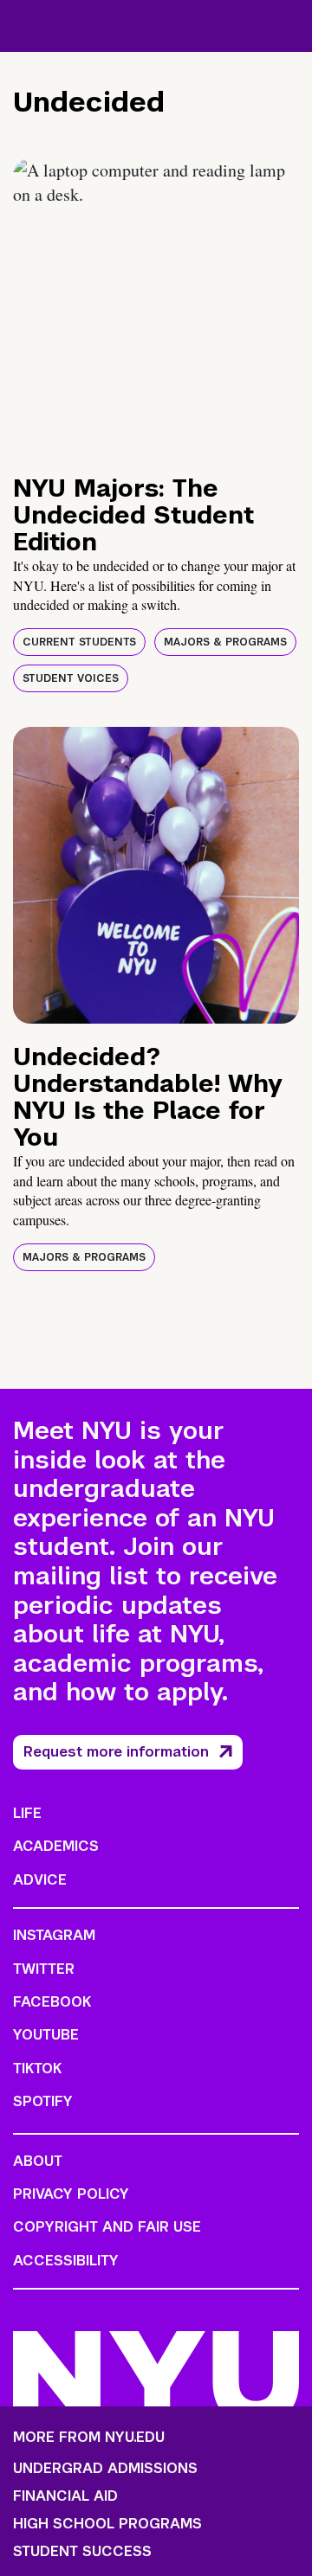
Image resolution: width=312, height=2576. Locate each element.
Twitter (44, 1969)
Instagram (54, 1935)
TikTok (37, 2069)
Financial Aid (65, 2496)
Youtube (46, 2035)
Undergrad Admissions (105, 2469)
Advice (40, 1880)
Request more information (116, 1752)
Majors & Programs (225, 642)
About (38, 2161)
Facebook (52, 2002)
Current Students (79, 642)
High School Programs (107, 2524)
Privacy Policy (71, 2194)
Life (27, 1813)
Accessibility (66, 2261)
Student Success (82, 2552)
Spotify (43, 2101)
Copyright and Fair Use (107, 2227)
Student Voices (71, 678)
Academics (56, 1846)
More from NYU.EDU (89, 2437)
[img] (156, 307)
